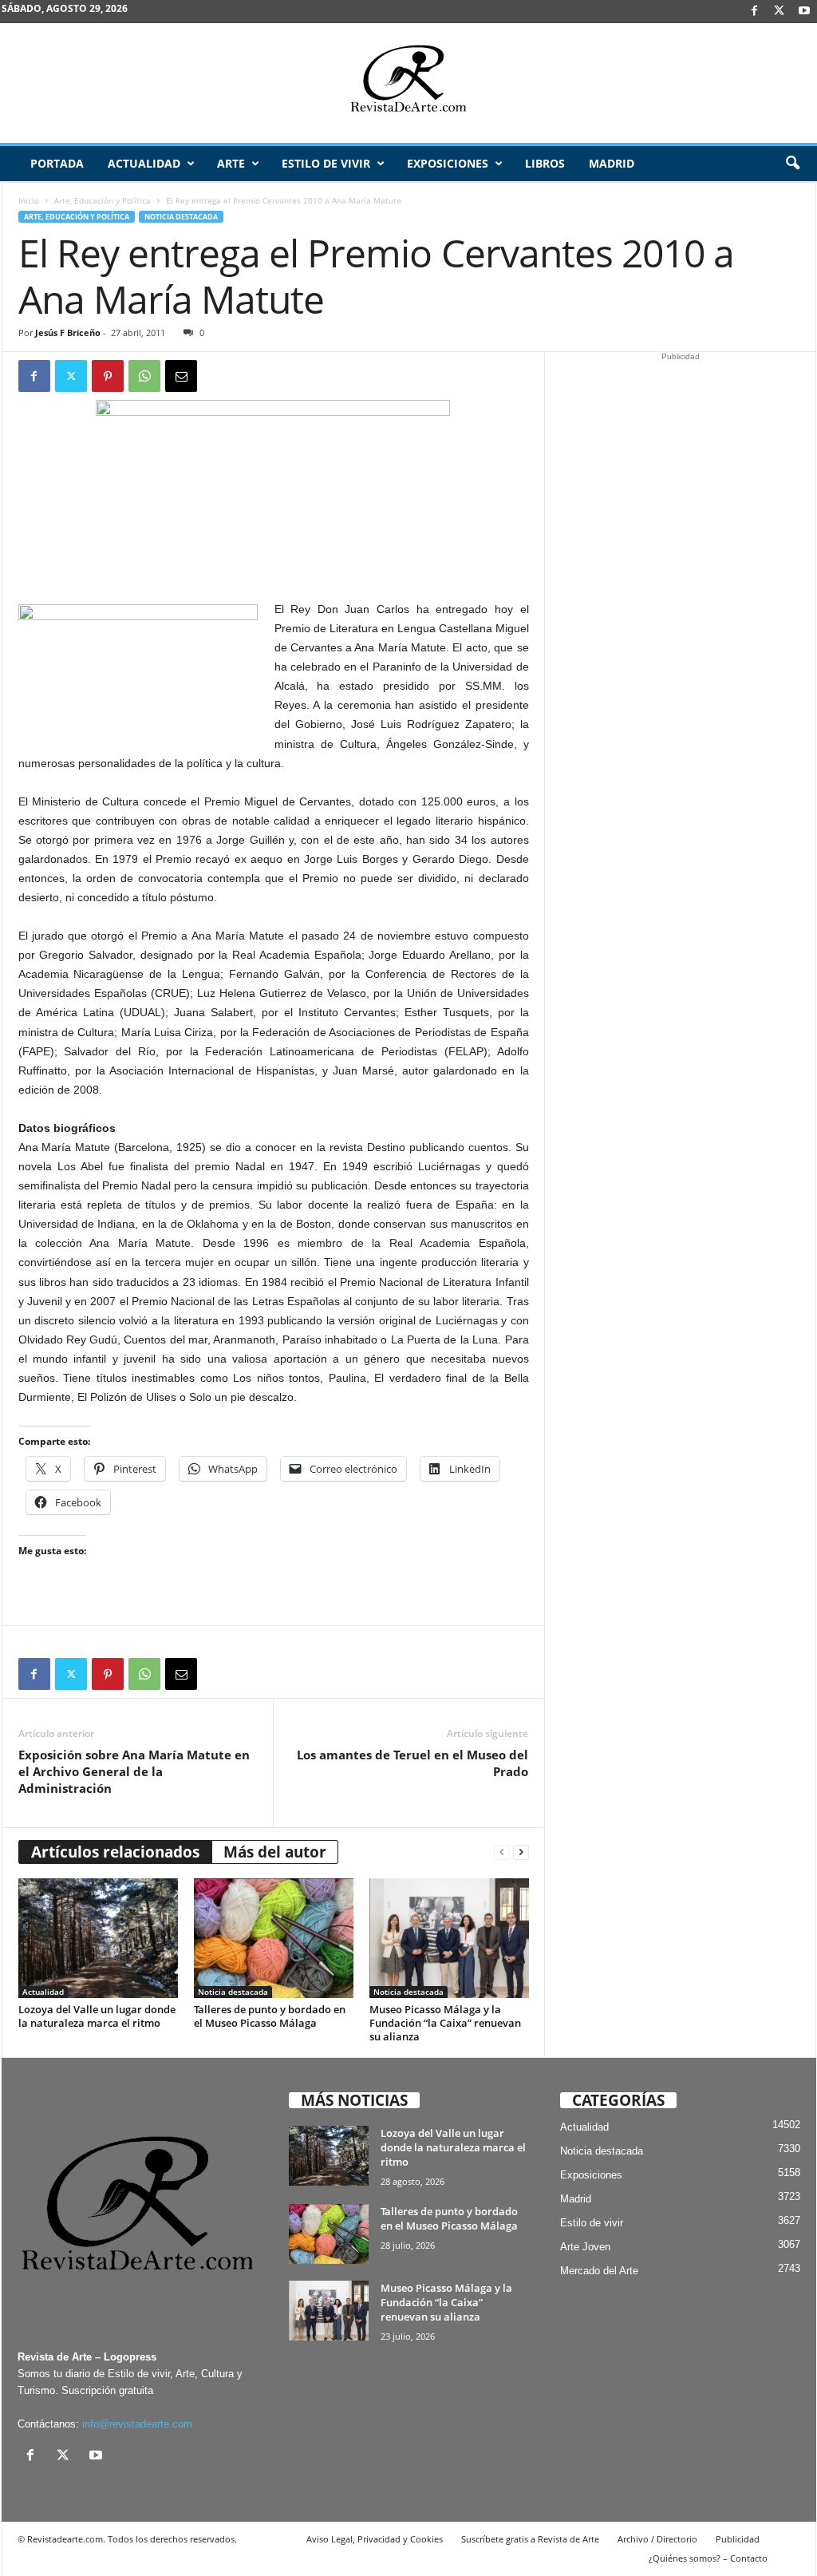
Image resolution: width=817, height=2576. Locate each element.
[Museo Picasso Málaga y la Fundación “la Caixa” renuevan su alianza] (449, 1938)
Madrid (612, 163)
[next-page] (521, 1852)
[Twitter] (71, 376)
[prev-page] (502, 1852)
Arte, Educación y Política (103, 200)
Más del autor (275, 1852)
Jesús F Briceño (68, 332)
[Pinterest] (108, 376)
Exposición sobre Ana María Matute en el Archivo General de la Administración (134, 1771)
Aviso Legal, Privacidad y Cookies (375, 2539)
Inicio (29, 200)
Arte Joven (585, 2247)
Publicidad (738, 2539)
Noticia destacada (181, 217)
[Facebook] (755, 12)
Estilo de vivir (326, 163)
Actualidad (144, 163)
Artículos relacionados (115, 1852)
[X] (780, 12)
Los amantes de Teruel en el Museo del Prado (412, 1763)
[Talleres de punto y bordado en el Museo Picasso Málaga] (274, 1938)
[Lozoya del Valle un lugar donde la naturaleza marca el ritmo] (98, 1938)
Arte (231, 163)
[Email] (181, 376)
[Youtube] (804, 12)
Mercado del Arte (599, 2271)
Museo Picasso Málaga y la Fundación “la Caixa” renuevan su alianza (445, 2023)
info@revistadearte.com (137, 2424)
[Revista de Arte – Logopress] (408, 83)
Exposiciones (448, 163)
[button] (792, 164)
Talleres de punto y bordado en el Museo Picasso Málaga (270, 2016)
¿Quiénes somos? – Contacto (708, 2558)
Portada (57, 163)
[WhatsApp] (144, 376)
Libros (545, 163)
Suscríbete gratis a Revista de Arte (530, 2539)
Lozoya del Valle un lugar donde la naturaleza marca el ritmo (97, 2016)
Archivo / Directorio (657, 2539)
